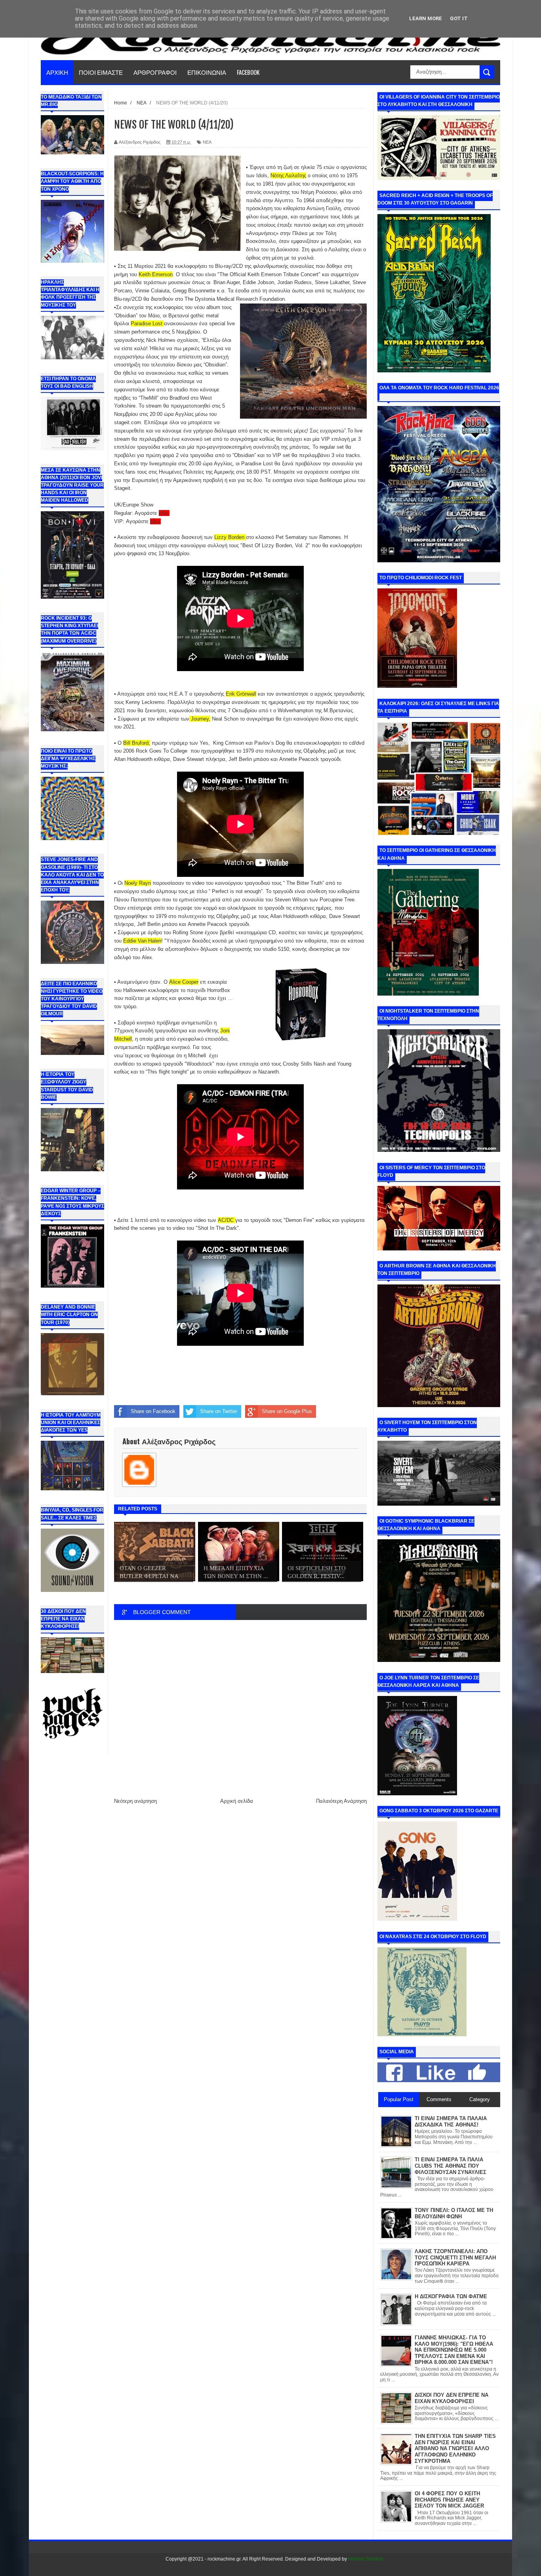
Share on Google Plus (287, 1411)
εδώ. (155, 521)
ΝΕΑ (207, 142)
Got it (459, 18)
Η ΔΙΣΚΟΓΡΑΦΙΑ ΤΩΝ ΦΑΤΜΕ (451, 2296)
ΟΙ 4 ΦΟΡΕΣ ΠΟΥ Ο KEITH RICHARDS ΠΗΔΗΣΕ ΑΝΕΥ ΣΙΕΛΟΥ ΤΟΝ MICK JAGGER (449, 2500)
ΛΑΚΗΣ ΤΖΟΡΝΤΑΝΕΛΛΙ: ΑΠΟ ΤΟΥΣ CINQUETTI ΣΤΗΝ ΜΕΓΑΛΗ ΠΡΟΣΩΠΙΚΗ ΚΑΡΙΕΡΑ (455, 2257)
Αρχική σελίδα (237, 1801)
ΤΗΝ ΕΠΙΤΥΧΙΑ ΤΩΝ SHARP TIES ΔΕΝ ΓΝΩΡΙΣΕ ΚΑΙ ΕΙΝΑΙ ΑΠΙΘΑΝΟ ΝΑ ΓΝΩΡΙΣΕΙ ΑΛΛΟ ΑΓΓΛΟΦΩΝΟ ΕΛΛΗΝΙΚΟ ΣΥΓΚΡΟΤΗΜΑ (455, 2448)
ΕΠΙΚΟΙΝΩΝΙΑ (207, 72)
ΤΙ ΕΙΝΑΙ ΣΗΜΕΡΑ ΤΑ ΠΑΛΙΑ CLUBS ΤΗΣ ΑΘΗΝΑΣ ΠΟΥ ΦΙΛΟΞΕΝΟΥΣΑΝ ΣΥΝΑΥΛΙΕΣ (451, 2166)
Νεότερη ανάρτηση (135, 1801)
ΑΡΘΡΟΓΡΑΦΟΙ (155, 72)
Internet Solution (366, 2559)
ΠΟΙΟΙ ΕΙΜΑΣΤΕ (101, 72)
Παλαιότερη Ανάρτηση (341, 1801)
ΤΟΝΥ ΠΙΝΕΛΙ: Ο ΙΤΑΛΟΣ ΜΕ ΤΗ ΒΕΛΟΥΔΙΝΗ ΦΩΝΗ (454, 2213)
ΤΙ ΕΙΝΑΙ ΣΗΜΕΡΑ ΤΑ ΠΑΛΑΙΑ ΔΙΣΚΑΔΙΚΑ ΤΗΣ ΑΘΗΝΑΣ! (451, 2122)
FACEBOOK (248, 72)
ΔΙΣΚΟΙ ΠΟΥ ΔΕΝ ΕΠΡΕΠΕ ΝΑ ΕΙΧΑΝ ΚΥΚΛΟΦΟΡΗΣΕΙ (451, 2398)
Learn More (426, 18)
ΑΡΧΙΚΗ (57, 72)
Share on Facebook (153, 1411)
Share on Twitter (219, 1411)
